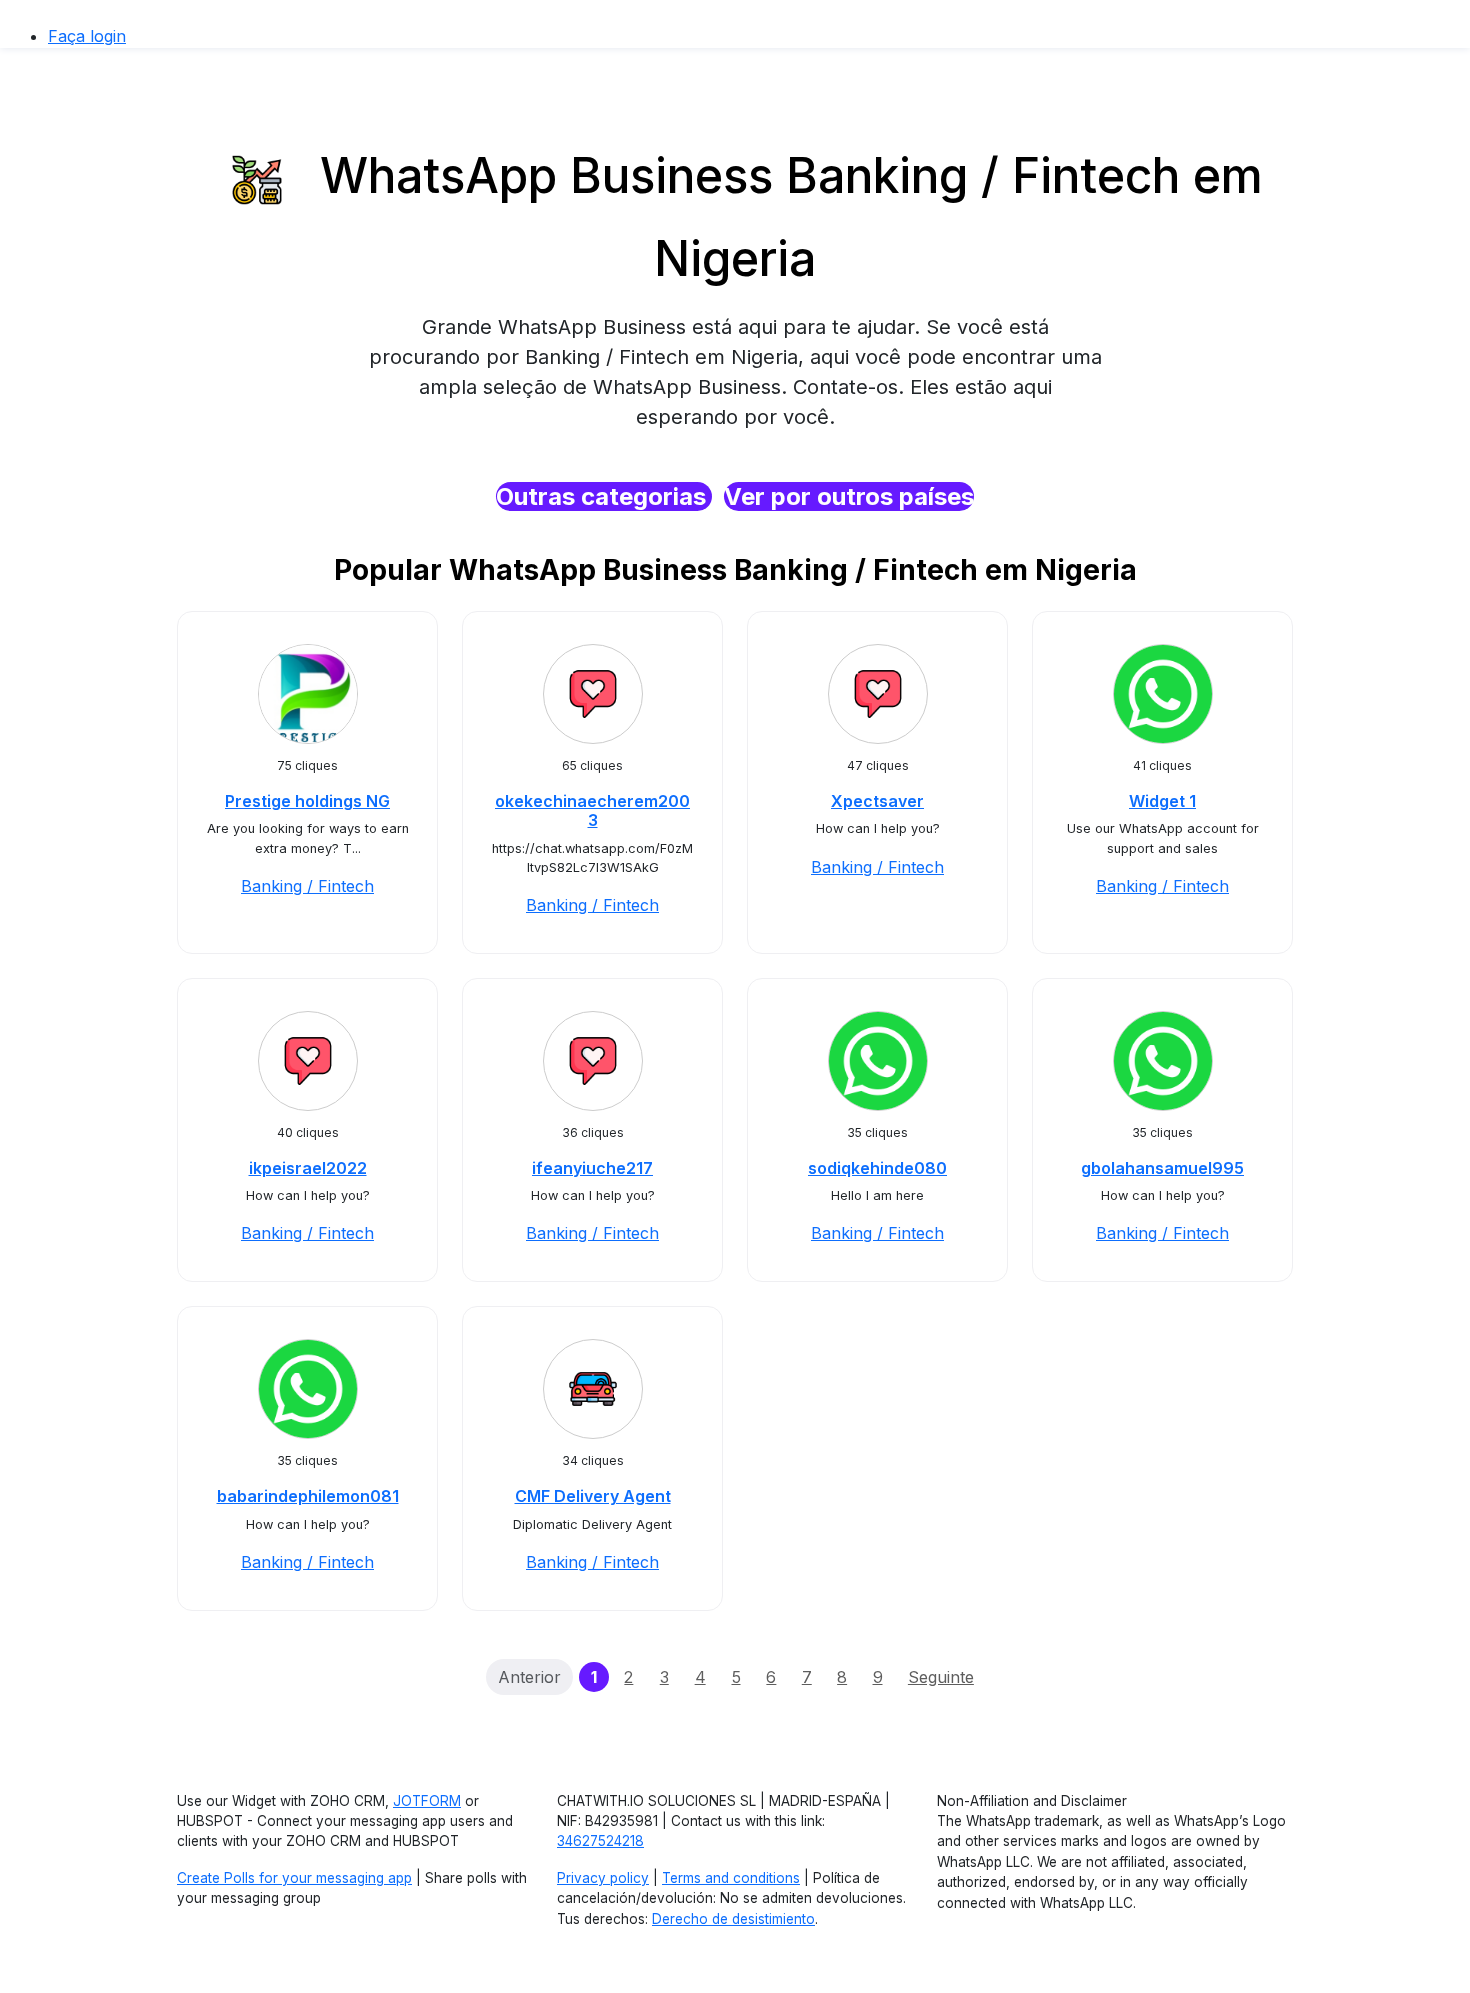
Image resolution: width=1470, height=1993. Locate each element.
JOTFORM (427, 1801)
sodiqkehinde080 (877, 1168)
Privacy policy (603, 1878)
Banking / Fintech (307, 886)
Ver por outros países (849, 496)
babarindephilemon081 (308, 1496)
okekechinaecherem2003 (592, 810)
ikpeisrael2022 (308, 1168)
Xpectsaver (877, 801)
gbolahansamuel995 (1162, 1168)
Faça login (87, 36)
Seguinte (941, 1677)
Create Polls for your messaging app (294, 1878)
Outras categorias (604, 496)
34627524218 (600, 1841)
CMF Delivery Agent (593, 1496)
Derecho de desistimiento (733, 1919)
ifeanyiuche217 (592, 1168)
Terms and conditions (731, 1878)
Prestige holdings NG (307, 801)
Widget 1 (1162, 801)
